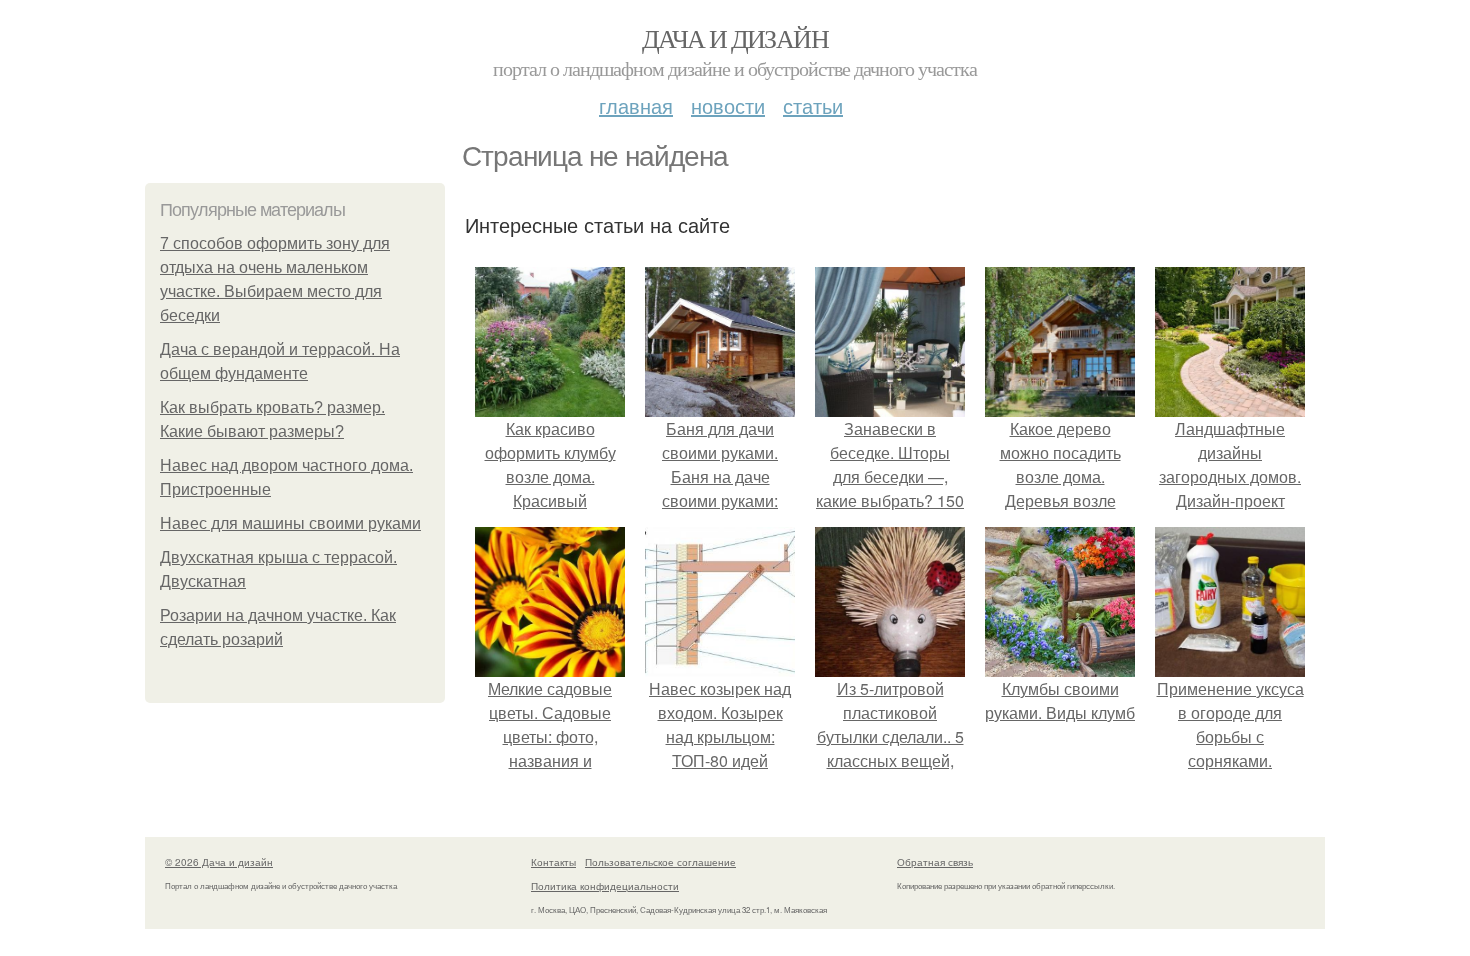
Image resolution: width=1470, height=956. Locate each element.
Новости (728, 105)
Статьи (813, 105)
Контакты (553, 862)
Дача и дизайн (735, 38)
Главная (636, 105)
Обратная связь (935, 862)
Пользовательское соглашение (660, 862)
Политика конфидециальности (605, 886)
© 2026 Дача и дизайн (219, 862)
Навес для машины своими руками (290, 523)
